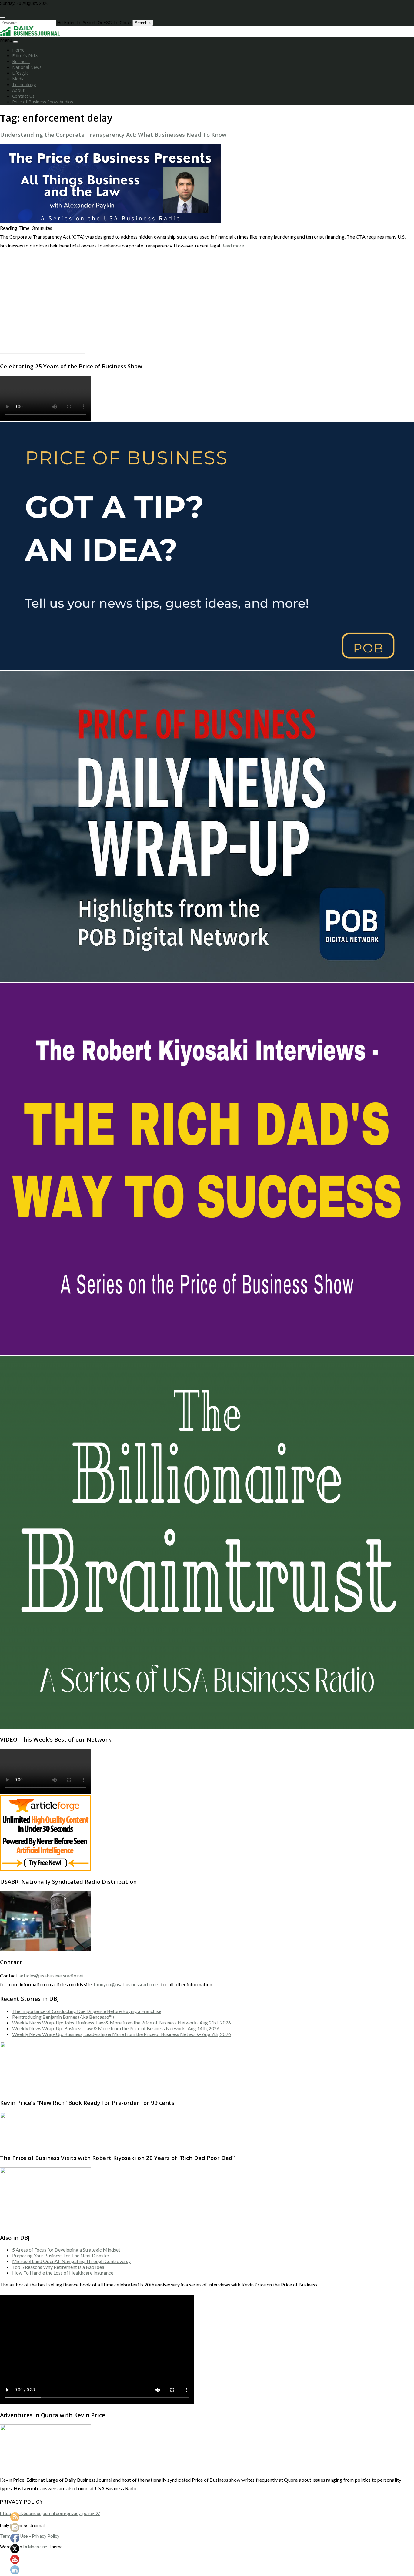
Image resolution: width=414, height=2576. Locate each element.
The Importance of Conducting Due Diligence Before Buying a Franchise (87, 2011)
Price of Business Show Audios (43, 102)
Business (21, 61)
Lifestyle (20, 73)
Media (18, 79)
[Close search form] (2, 18)
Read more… (235, 245)
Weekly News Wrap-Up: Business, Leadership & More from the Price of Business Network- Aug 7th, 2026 (122, 2034)
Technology (24, 84)
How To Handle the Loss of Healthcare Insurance (63, 2273)
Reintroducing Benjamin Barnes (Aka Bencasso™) (63, 2017)
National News (27, 67)
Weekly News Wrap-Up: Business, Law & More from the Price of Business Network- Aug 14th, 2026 (116, 2028)
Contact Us (23, 96)
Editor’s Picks (25, 56)
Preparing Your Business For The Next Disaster (61, 2255)
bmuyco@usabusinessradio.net (127, 1984)
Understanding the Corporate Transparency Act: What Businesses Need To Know (113, 134)
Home (18, 50)
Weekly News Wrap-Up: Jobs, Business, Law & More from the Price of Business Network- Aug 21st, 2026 (122, 2023)
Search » (143, 23)
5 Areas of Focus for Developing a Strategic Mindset (66, 2250)
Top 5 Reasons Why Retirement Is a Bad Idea (58, 2267)
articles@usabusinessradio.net (52, 1976)
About (18, 90)
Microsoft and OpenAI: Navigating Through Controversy (71, 2261)
